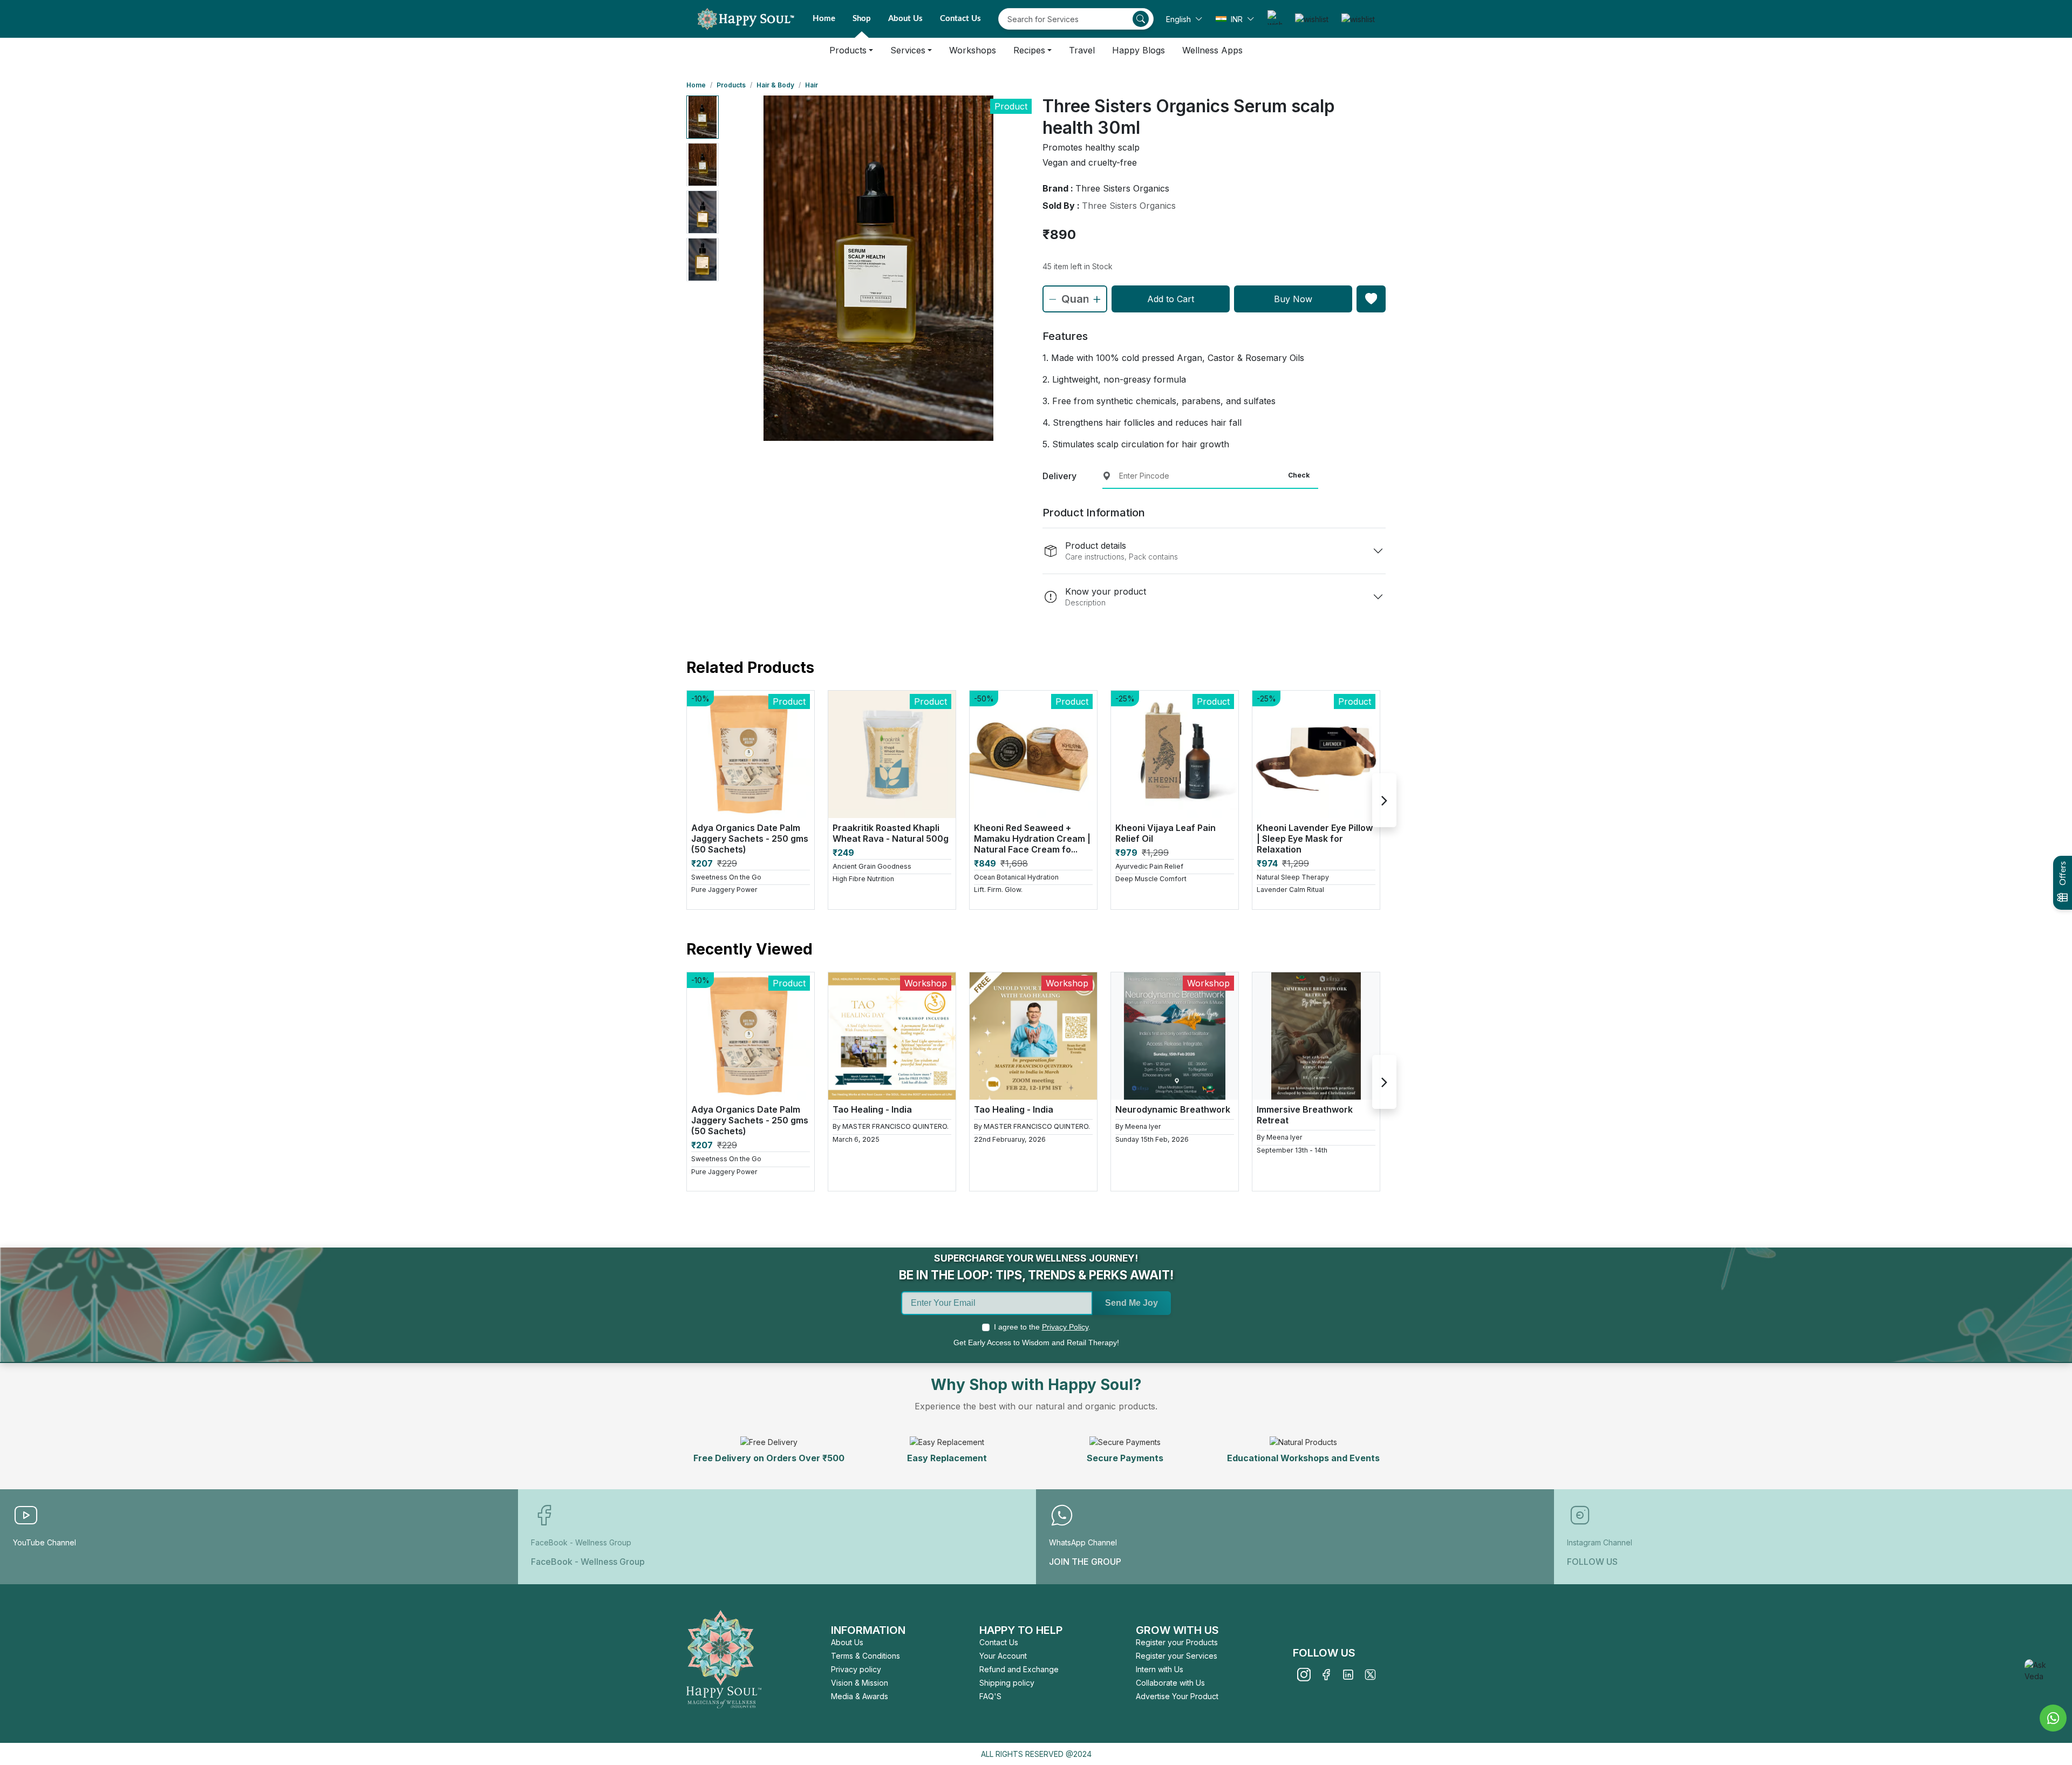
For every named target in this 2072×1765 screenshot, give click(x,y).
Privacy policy (856, 1669)
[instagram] (1304, 1675)
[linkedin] (1348, 1675)
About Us (905, 19)
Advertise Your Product (1177, 1696)
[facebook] (1326, 1675)
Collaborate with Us (1170, 1683)
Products (848, 50)
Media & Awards (860, 1696)
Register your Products (1177, 1642)
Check (1299, 475)
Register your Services (1177, 1656)
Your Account (1003, 1656)
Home (824, 19)
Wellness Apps (1212, 50)
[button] (1184, 19)
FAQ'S (990, 1696)
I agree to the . (1042, 1327)
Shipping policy (1007, 1683)
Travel (1082, 50)
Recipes (1029, 50)
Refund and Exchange (1019, 1669)
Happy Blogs (1139, 50)
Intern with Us (1160, 1669)
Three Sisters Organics (1129, 206)
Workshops (973, 50)
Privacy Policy (1065, 1327)
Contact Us (960, 19)
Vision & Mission (860, 1683)
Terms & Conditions (865, 1656)
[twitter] (1370, 1675)
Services (908, 50)
